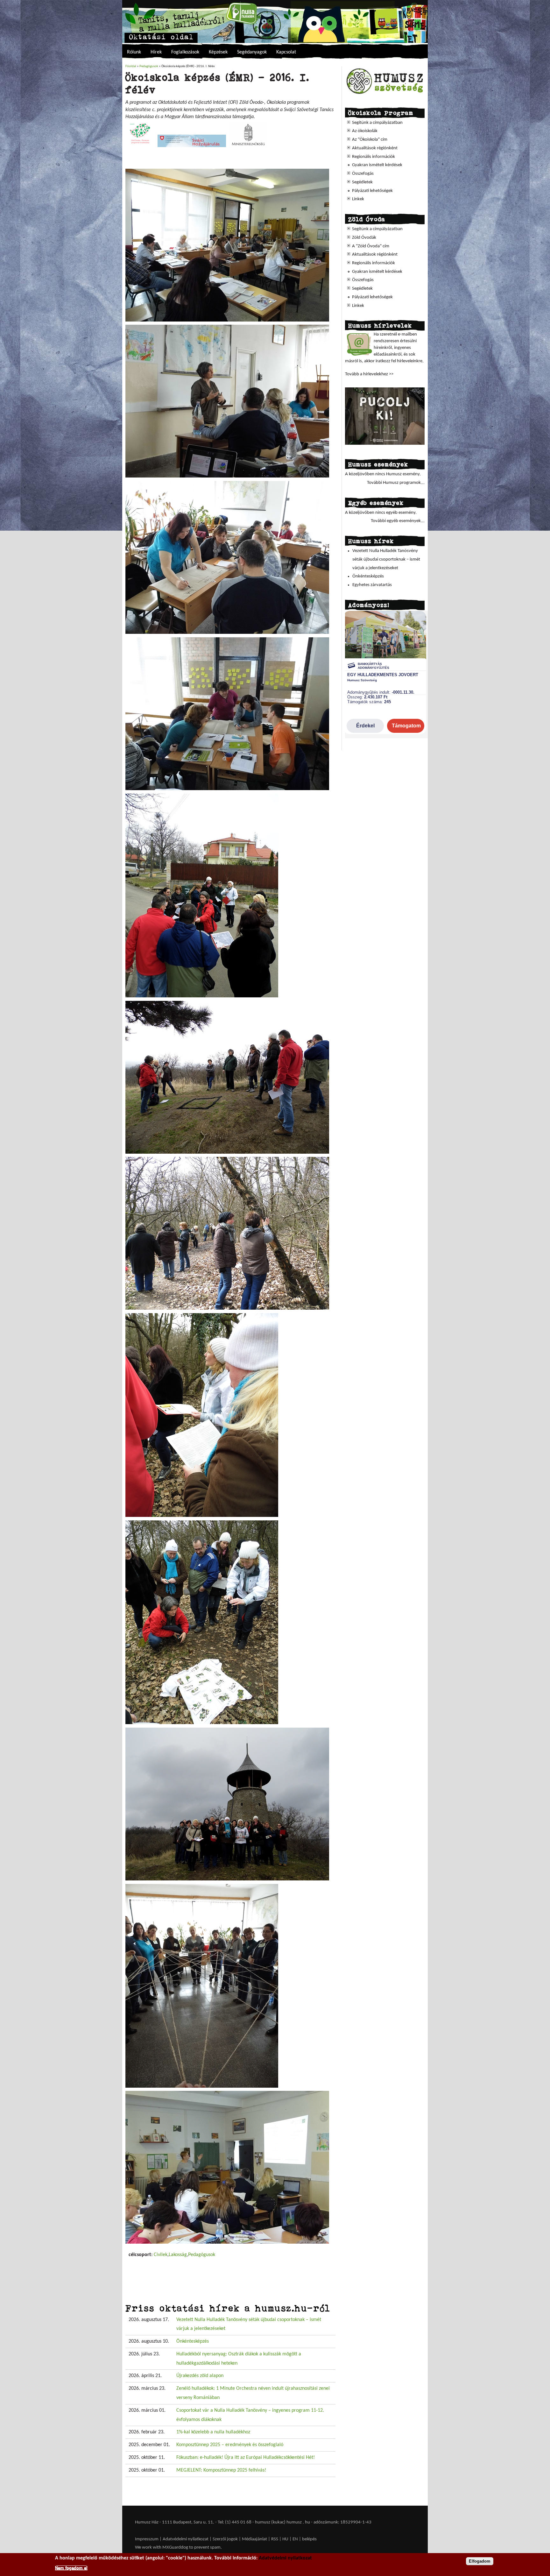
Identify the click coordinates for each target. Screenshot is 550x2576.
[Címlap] (275, 21)
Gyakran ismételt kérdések (377, 165)
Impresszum (147, 2539)
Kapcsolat (286, 52)
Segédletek (362, 182)
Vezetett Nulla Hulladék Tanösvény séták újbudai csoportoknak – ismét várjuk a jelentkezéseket (386, 559)
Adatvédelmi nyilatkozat (186, 2539)
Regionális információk (374, 157)
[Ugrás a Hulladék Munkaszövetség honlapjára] (385, 94)
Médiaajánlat (255, 2539)
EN (295, 2539)
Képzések (218, 52)
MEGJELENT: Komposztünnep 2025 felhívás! (221, 2470)
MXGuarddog (175, 2548)
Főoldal (131, 66)
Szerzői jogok (225, 2539)
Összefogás (363, 174)
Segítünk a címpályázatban (377, 123)
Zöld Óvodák (364, 238)
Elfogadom (480, 2561)
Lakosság (178, 2255)
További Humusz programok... (396, 483)
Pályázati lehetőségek (372, 191)
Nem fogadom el (71, 2568)
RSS (275, 2539)
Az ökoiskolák (365, 131)
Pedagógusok (149, 66)
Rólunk (134, 52)
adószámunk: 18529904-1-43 (342, 2522)
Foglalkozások (185, 52)
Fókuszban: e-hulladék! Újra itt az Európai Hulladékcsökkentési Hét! (246, 2458)
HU (285, 2539)
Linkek (358, 199)
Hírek (156, 52)
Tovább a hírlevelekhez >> (369, 374)
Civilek (161, 2255)
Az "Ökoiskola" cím (370, 140)
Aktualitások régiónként (375, 148)
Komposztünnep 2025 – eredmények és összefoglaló (230, 2445)
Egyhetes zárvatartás (372, 585)
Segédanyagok (252, 52)
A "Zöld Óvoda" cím (371, 246)
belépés (309, 2539)
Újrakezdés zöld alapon (200, 2376)
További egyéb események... (398, 521)
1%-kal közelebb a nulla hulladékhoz (213, 2432)
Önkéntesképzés (193, 2341)
